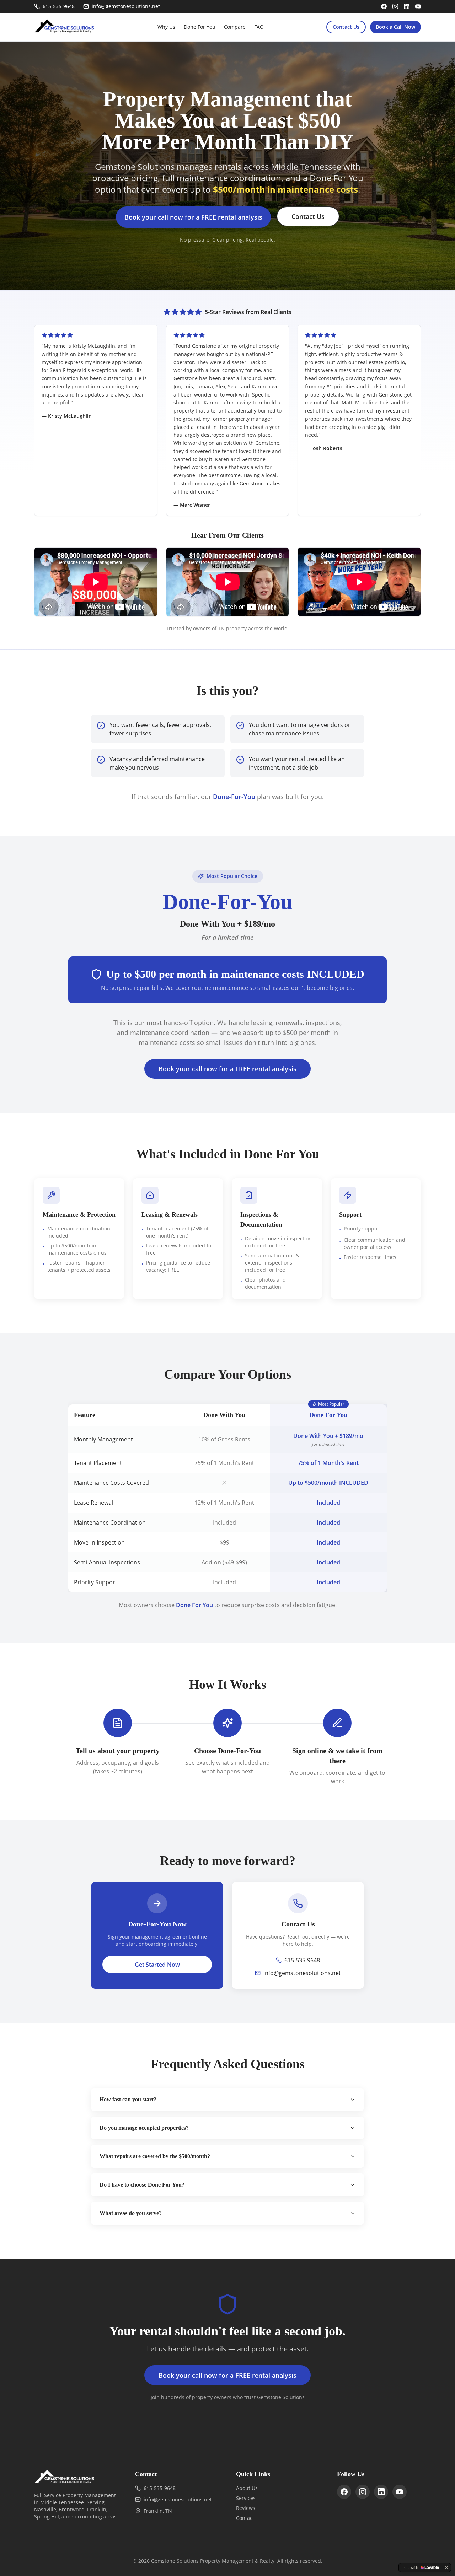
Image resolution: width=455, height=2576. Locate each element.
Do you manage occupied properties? (144, 2128)
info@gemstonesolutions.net (302, 1973)
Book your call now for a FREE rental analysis (193, 217)
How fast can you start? (128, 2099)
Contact (245, 2518)
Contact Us (346, 27)
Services (246, 2498)
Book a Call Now (395, 27)
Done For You (200, 27)
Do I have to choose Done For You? (142, 2185)
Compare (235, 27)
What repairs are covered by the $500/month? (155, 2156)
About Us (247, 2488)
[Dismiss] (446, 2567)
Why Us (166, 27)
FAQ (259, 27)
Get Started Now (157, 1965)
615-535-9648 (302, 1960)
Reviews (246, 2508)
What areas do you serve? (131, 2213)
